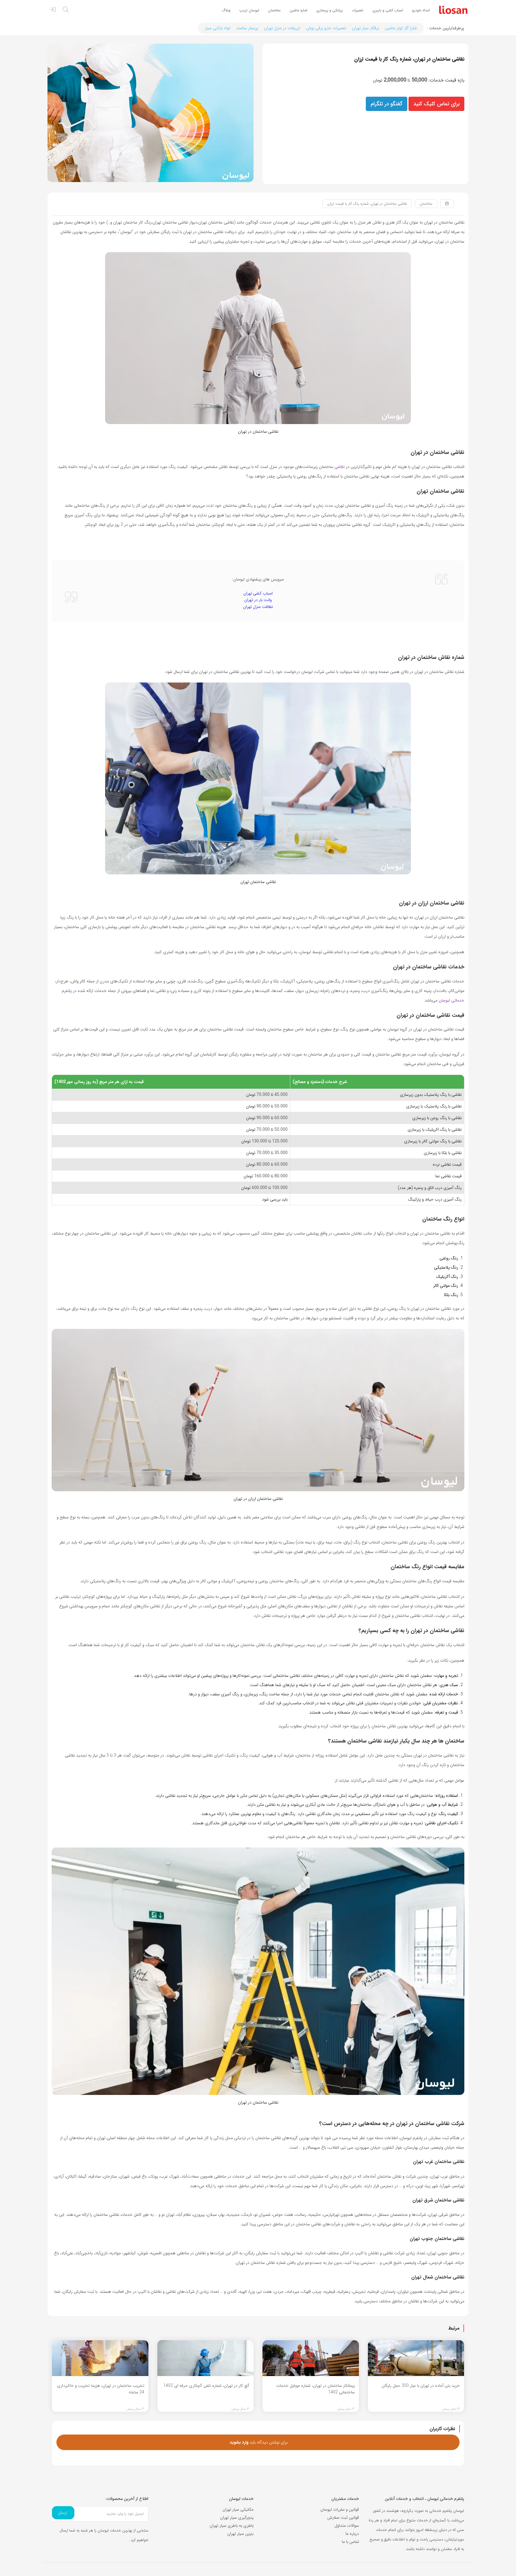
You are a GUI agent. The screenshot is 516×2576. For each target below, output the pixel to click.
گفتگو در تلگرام (387, 104)
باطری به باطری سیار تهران (232, 2526)
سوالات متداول (347, 2526)
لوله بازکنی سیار (218, 28)
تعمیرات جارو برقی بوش (326, 28)
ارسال (63, 2513)
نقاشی (339, 467)
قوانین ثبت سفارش (343, 2518)
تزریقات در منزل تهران (282, 28)
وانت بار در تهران (258, 600)
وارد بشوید (239, 2442)
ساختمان (426, 204)
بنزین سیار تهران (240, 2534)
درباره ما (352, 2534)
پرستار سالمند (247, 28)
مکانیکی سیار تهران (238, 2509)
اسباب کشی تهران (258, 593)
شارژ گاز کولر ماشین (401, 28)
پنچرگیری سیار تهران (237, 2518)
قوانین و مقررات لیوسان (340, 2509)
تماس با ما (350, 2542)
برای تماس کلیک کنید (436, 104)
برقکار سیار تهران (365, 28)
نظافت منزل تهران (258, 607)
